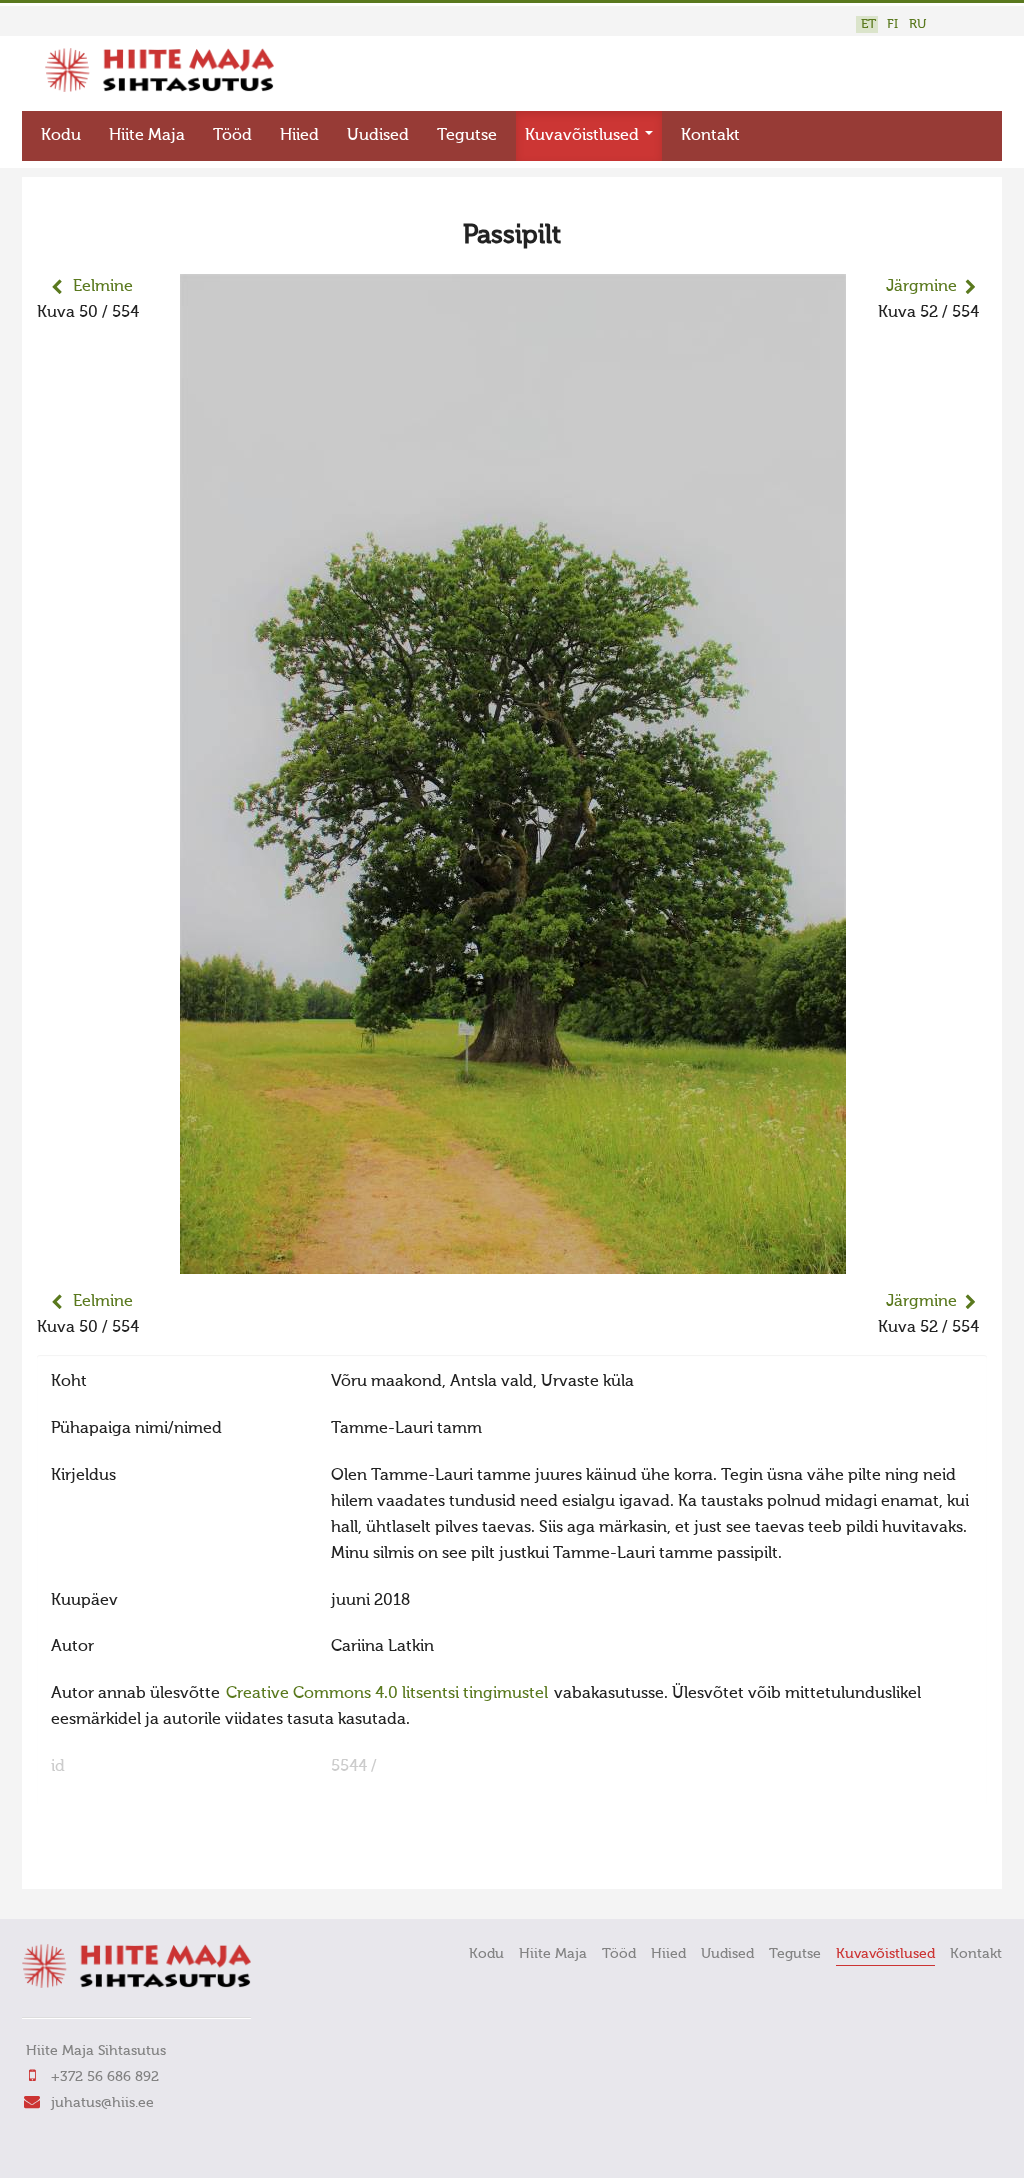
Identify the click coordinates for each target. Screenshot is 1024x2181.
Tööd (232, 136)
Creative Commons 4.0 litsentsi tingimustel (387, 1694)
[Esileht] (159, 88)
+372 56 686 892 (105, 2077)
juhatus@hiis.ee (102, 2103)
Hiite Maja (147, 136)
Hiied (299, 136)
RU (917, 24)
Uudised (378, 136)
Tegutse (467, 136)
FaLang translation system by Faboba (107, 1861)
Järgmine (921, 287)
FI (892, 24)
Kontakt (710, 136)
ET (868, 24)
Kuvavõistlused (584, 136)
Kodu (61, 136)
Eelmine (103, 287)
